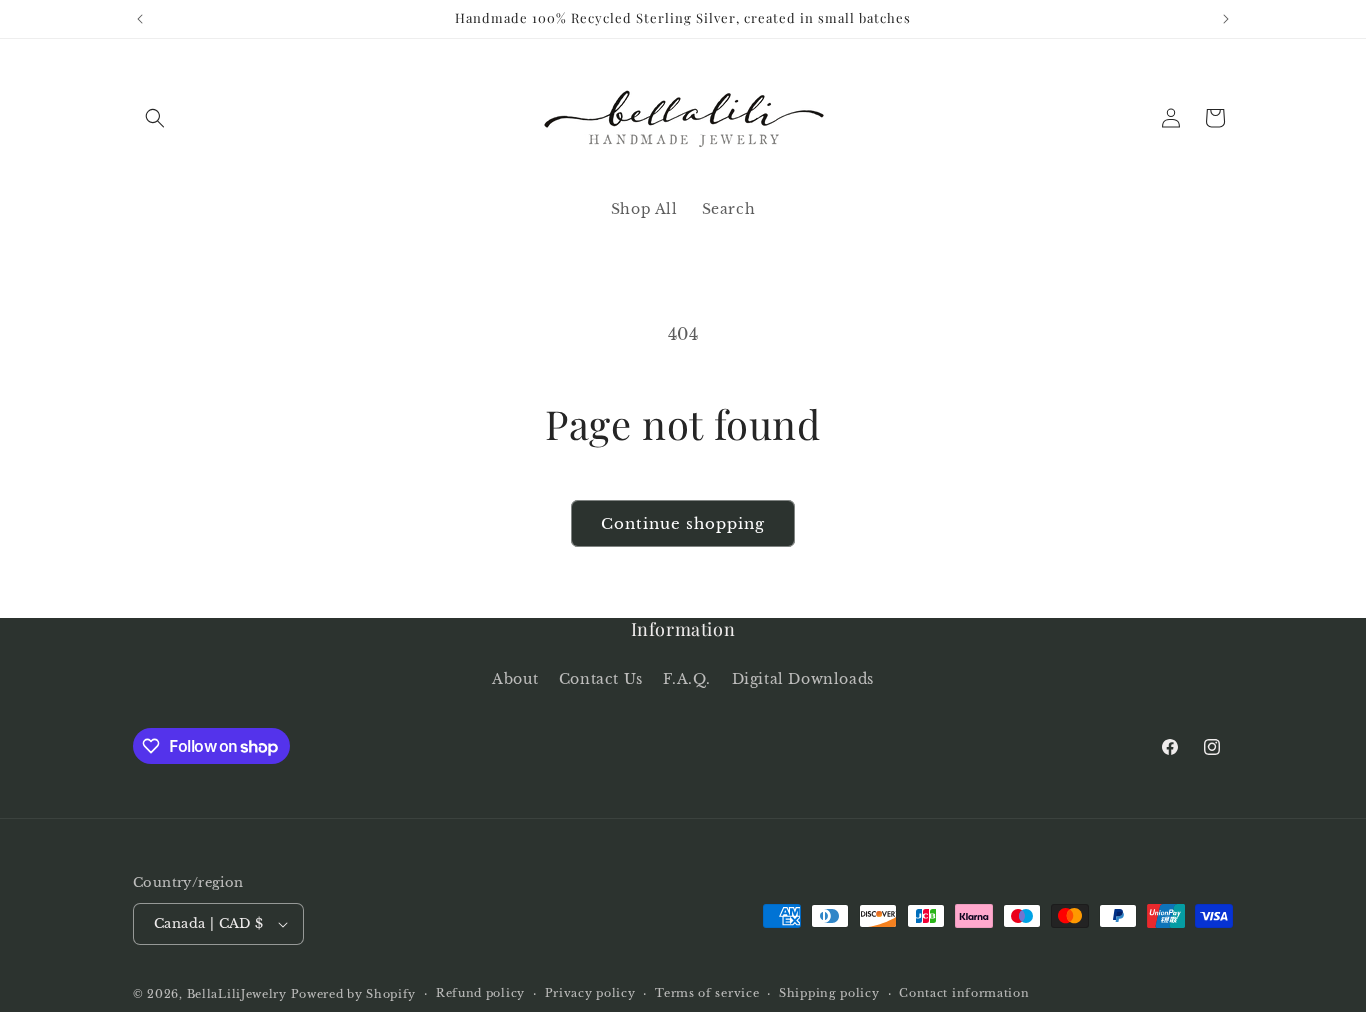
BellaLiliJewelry (237, 994)
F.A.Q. (687, 678)
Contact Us (601, 678)
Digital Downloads (803, 678)
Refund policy (480, 993)
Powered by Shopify (354, 994)
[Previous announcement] (140, 19)
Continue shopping (683, 523)
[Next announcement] (1226, 19)
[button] (155, 118)
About (515, 678)
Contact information (964, 993)
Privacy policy (590, 993)
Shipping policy (829, 993)
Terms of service (707, 993)
